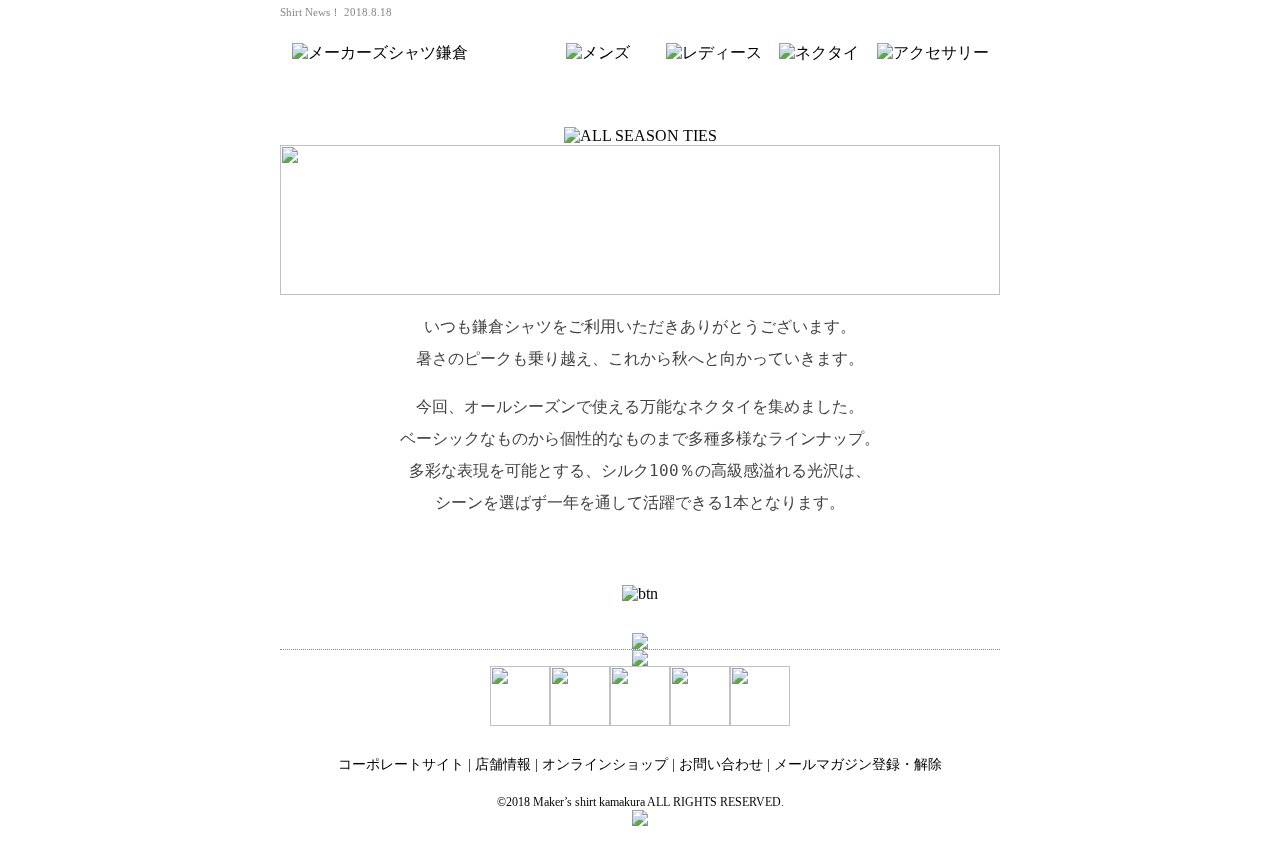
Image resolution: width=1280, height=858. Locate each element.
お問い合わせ (721, 764)
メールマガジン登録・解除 (858, 764)
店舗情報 (503, 764)
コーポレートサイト (401, 764)
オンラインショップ (605, 764)
